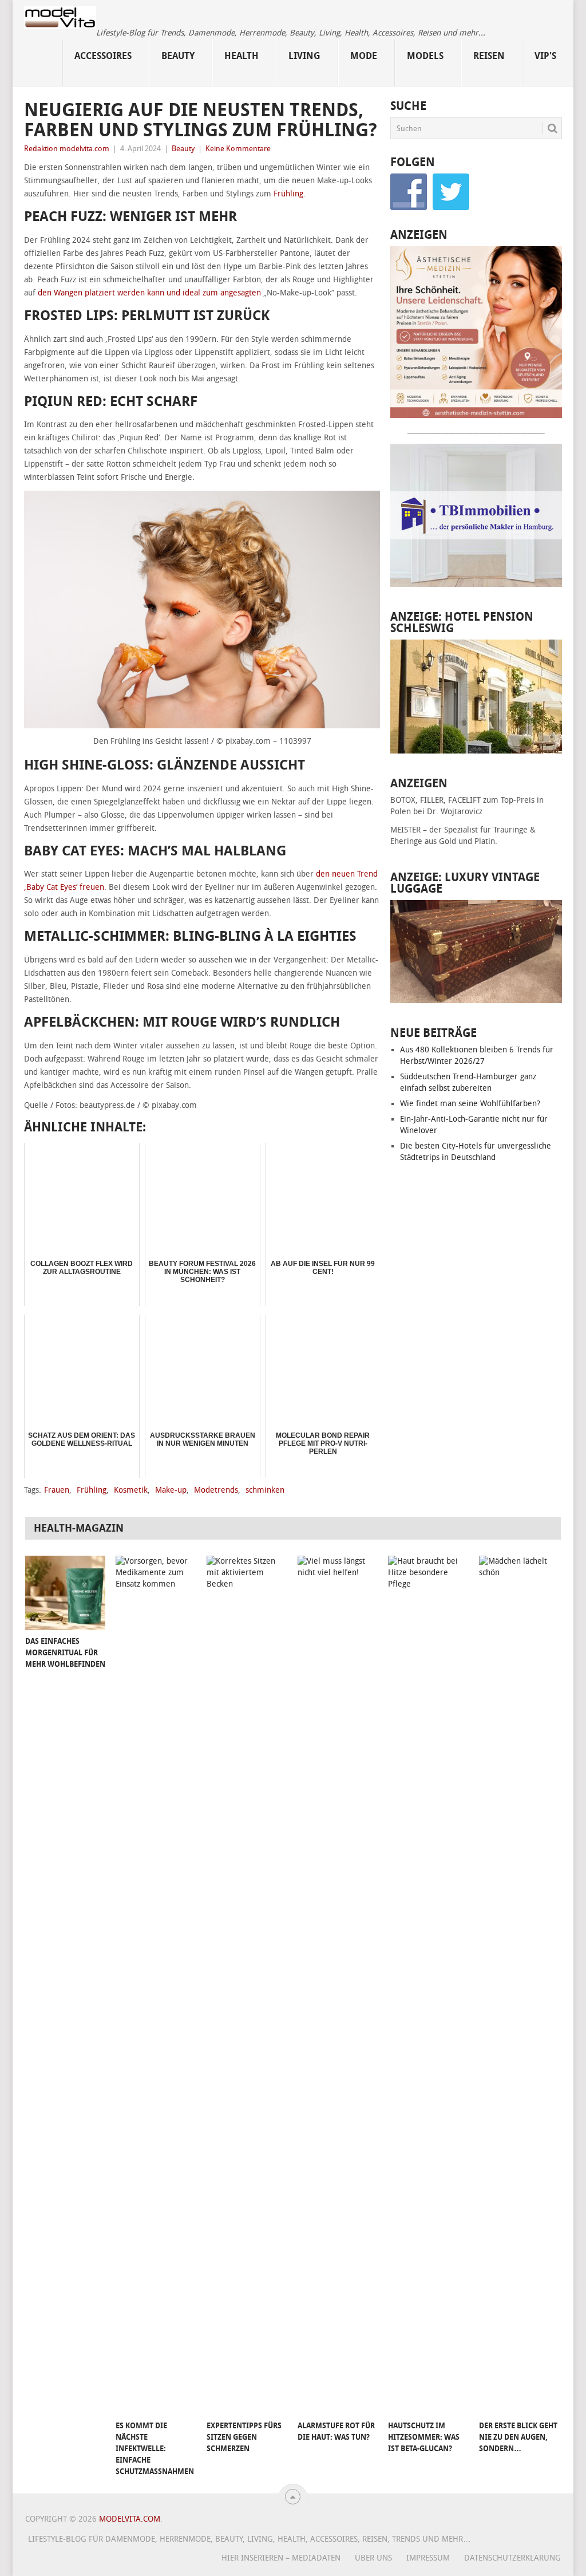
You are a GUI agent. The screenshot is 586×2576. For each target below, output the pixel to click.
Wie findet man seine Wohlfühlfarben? (470, 1104)
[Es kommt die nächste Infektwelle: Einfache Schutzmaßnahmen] (156, 1985)
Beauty (178, 56)
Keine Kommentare (238, 149)
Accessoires (103, 56)
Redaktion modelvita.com (67, 149)
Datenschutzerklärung (512, 2558)
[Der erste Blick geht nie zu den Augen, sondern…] (519, 1985)
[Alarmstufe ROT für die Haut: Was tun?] (338, 1985)
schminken (265, 1490)
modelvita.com (130, 2519)
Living (304, 56)
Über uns (373, 2558)
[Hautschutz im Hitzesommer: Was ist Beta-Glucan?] (428, 1985)
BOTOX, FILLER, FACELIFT (435, 800)
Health (241, 56)
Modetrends (216, 1490)
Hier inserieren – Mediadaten (281, 2558)
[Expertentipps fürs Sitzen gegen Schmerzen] (247, 1985)
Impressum (428, 2558)
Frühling (288, 194)
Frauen (57, 1490)
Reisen (489, 56)
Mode (364, 56)
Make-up (171, 1490)
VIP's (545, 56)
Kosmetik (131, 1490)
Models (425, 56)
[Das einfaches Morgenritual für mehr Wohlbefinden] (65, 1593)
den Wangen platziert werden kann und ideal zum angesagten (149, 293)
